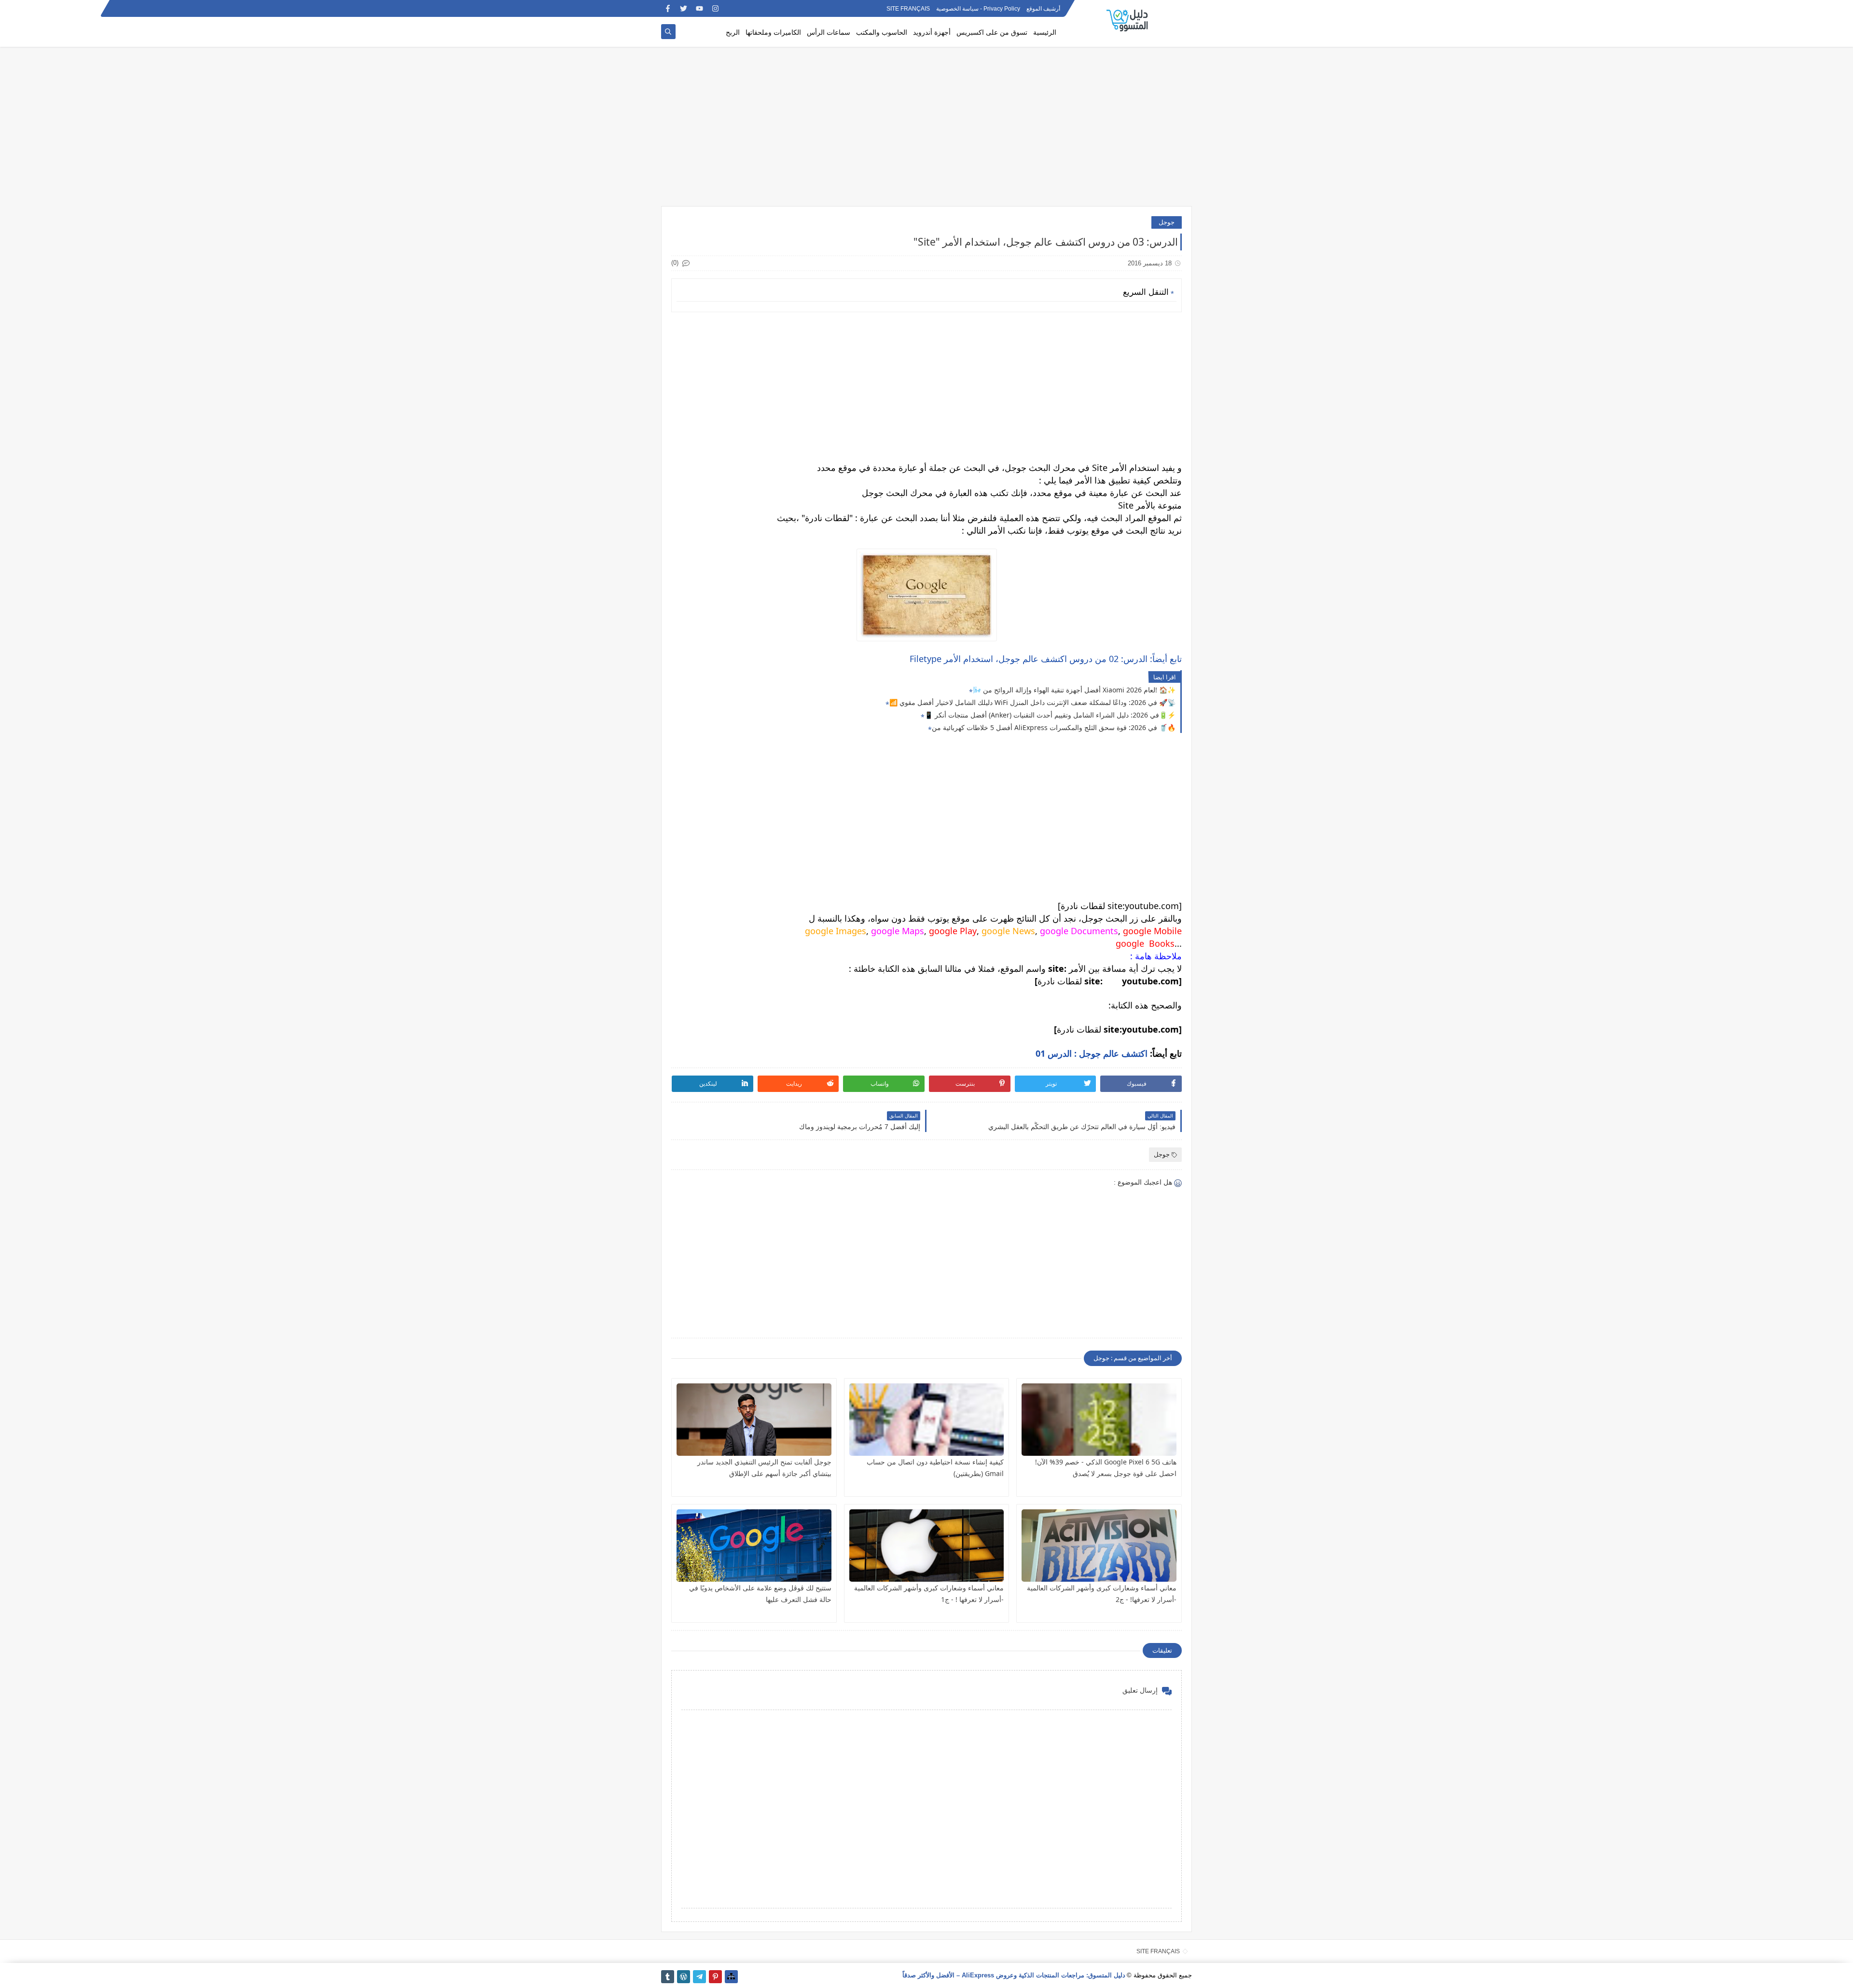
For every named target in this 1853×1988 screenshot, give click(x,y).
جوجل (1167, 222)
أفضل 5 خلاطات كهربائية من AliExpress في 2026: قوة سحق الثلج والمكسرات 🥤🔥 (1054, 727)
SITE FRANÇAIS (908, 9)
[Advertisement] (926, 131)
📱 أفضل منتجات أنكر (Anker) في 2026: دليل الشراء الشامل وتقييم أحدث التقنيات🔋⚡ (1050, 715)
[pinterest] (715, 1977)
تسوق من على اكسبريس (992, 32)
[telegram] (699, 1977)
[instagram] (715, 8)
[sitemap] (731, 1977)
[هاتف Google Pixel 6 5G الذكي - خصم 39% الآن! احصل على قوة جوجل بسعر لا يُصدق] (1099, 1420)
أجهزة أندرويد (932, 32)
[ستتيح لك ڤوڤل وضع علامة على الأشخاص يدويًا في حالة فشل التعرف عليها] (754, 1546)
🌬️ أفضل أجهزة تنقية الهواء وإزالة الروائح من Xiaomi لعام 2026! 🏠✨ (1074, 690)
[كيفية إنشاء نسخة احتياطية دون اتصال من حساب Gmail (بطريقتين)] (927, 1420)
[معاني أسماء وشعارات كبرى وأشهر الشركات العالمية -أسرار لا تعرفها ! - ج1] (927, 1546)
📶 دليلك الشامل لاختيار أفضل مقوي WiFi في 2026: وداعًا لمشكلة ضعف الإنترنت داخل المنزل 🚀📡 (1032, 702)
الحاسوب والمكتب (882, 32)
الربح (733, 32)
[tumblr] (668, 1977)
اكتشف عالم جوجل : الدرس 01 (1092, 1053)
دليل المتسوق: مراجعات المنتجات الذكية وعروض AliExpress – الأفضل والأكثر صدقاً (1014, 1975)
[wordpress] (684, 1977)
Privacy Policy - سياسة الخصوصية (978, 9)
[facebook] (668, 8)
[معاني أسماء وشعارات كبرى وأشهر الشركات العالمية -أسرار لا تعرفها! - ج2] (1099, 1546)
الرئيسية (1045, 32)
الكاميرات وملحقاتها (773, 32)
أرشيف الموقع (1043, 9)
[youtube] (699, 8)
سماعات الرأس (829, 32)
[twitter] (684, 8)
